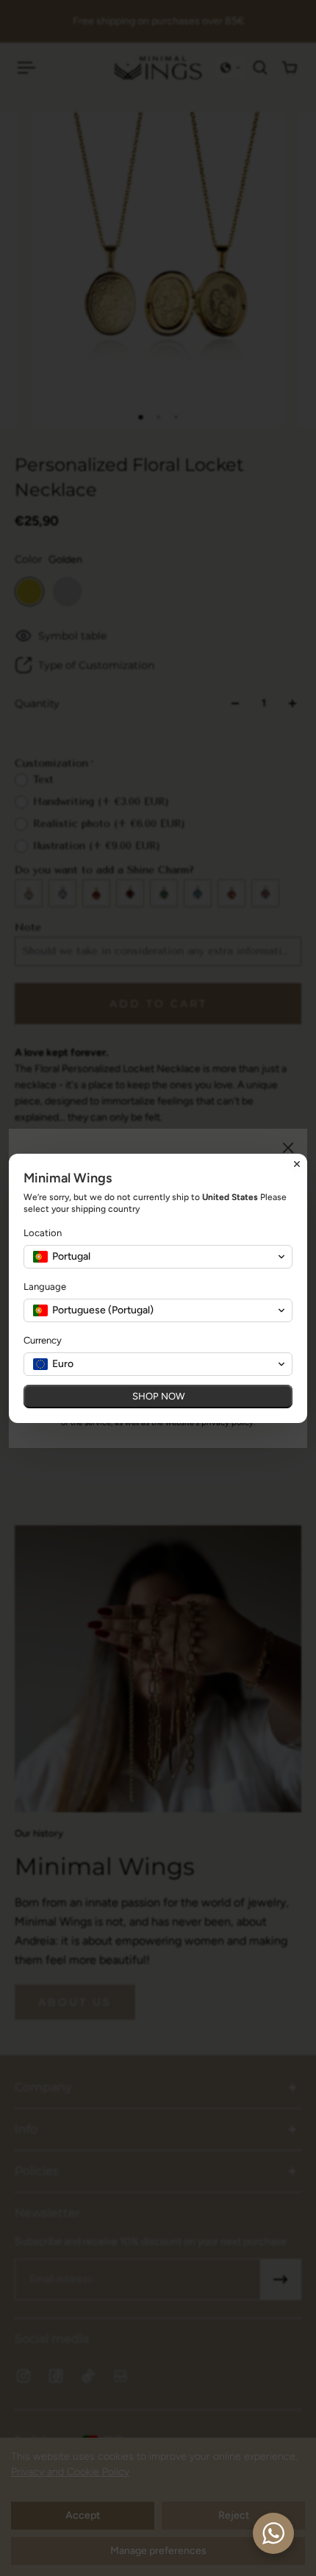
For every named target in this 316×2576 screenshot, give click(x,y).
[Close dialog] (297, 1164)
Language (45, 1287)
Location (43, 1233)
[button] (158, 1257)
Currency (43, 1340)
